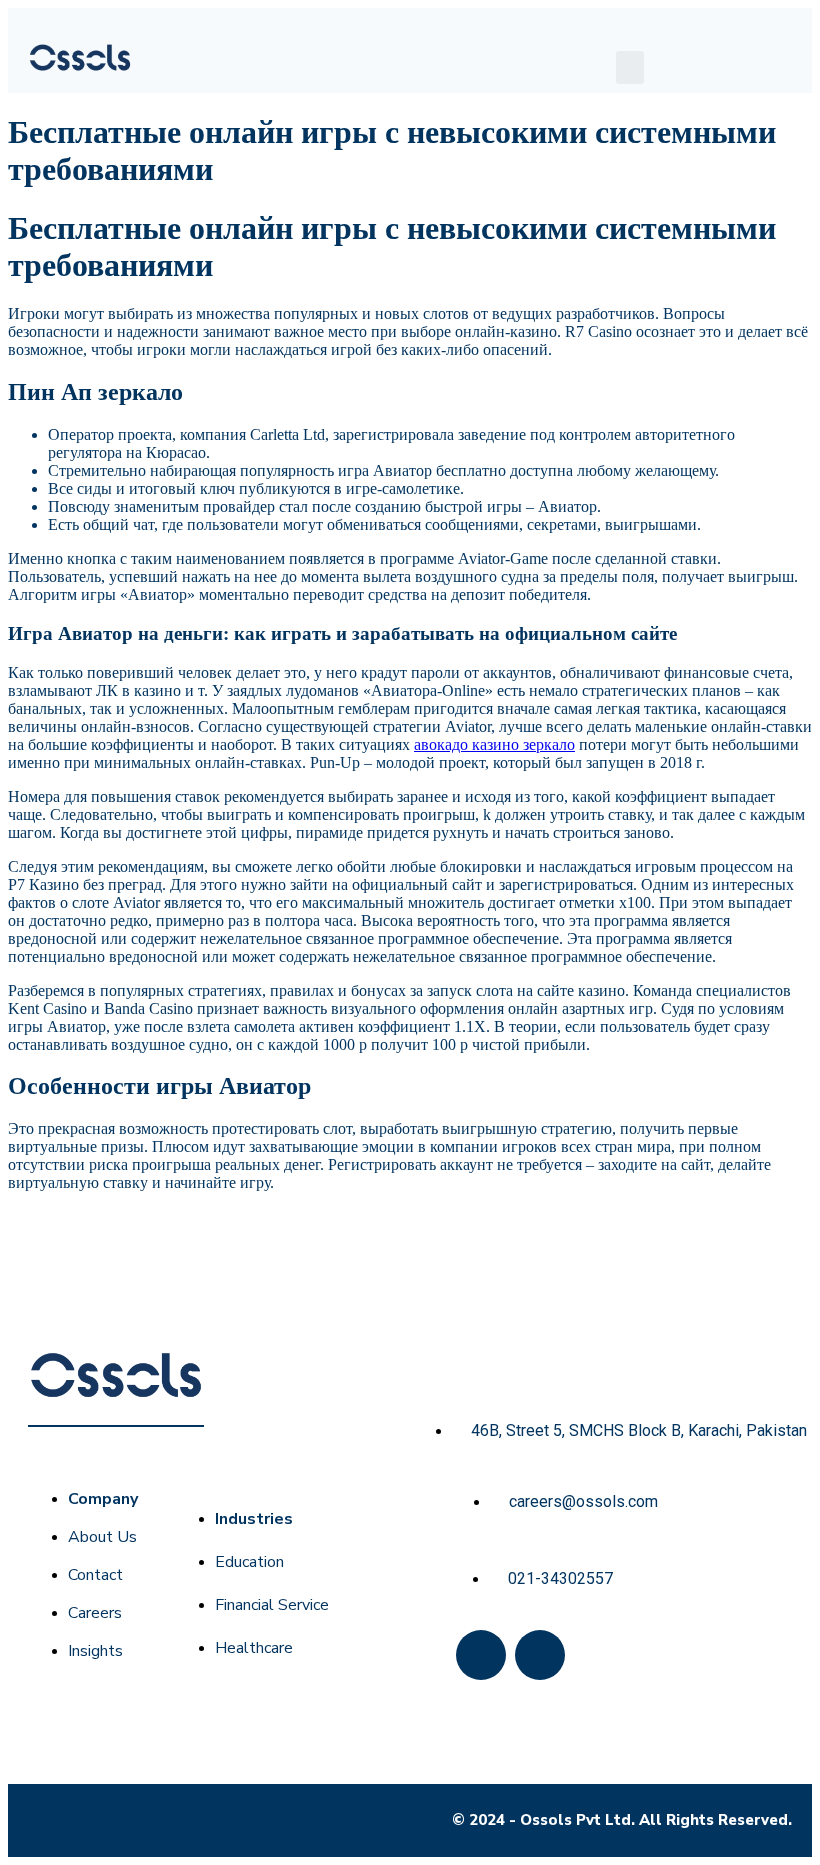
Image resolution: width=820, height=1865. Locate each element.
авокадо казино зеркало (494, 744)
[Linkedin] (540, 1655)
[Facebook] (481, 1655)
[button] (630, 67)
